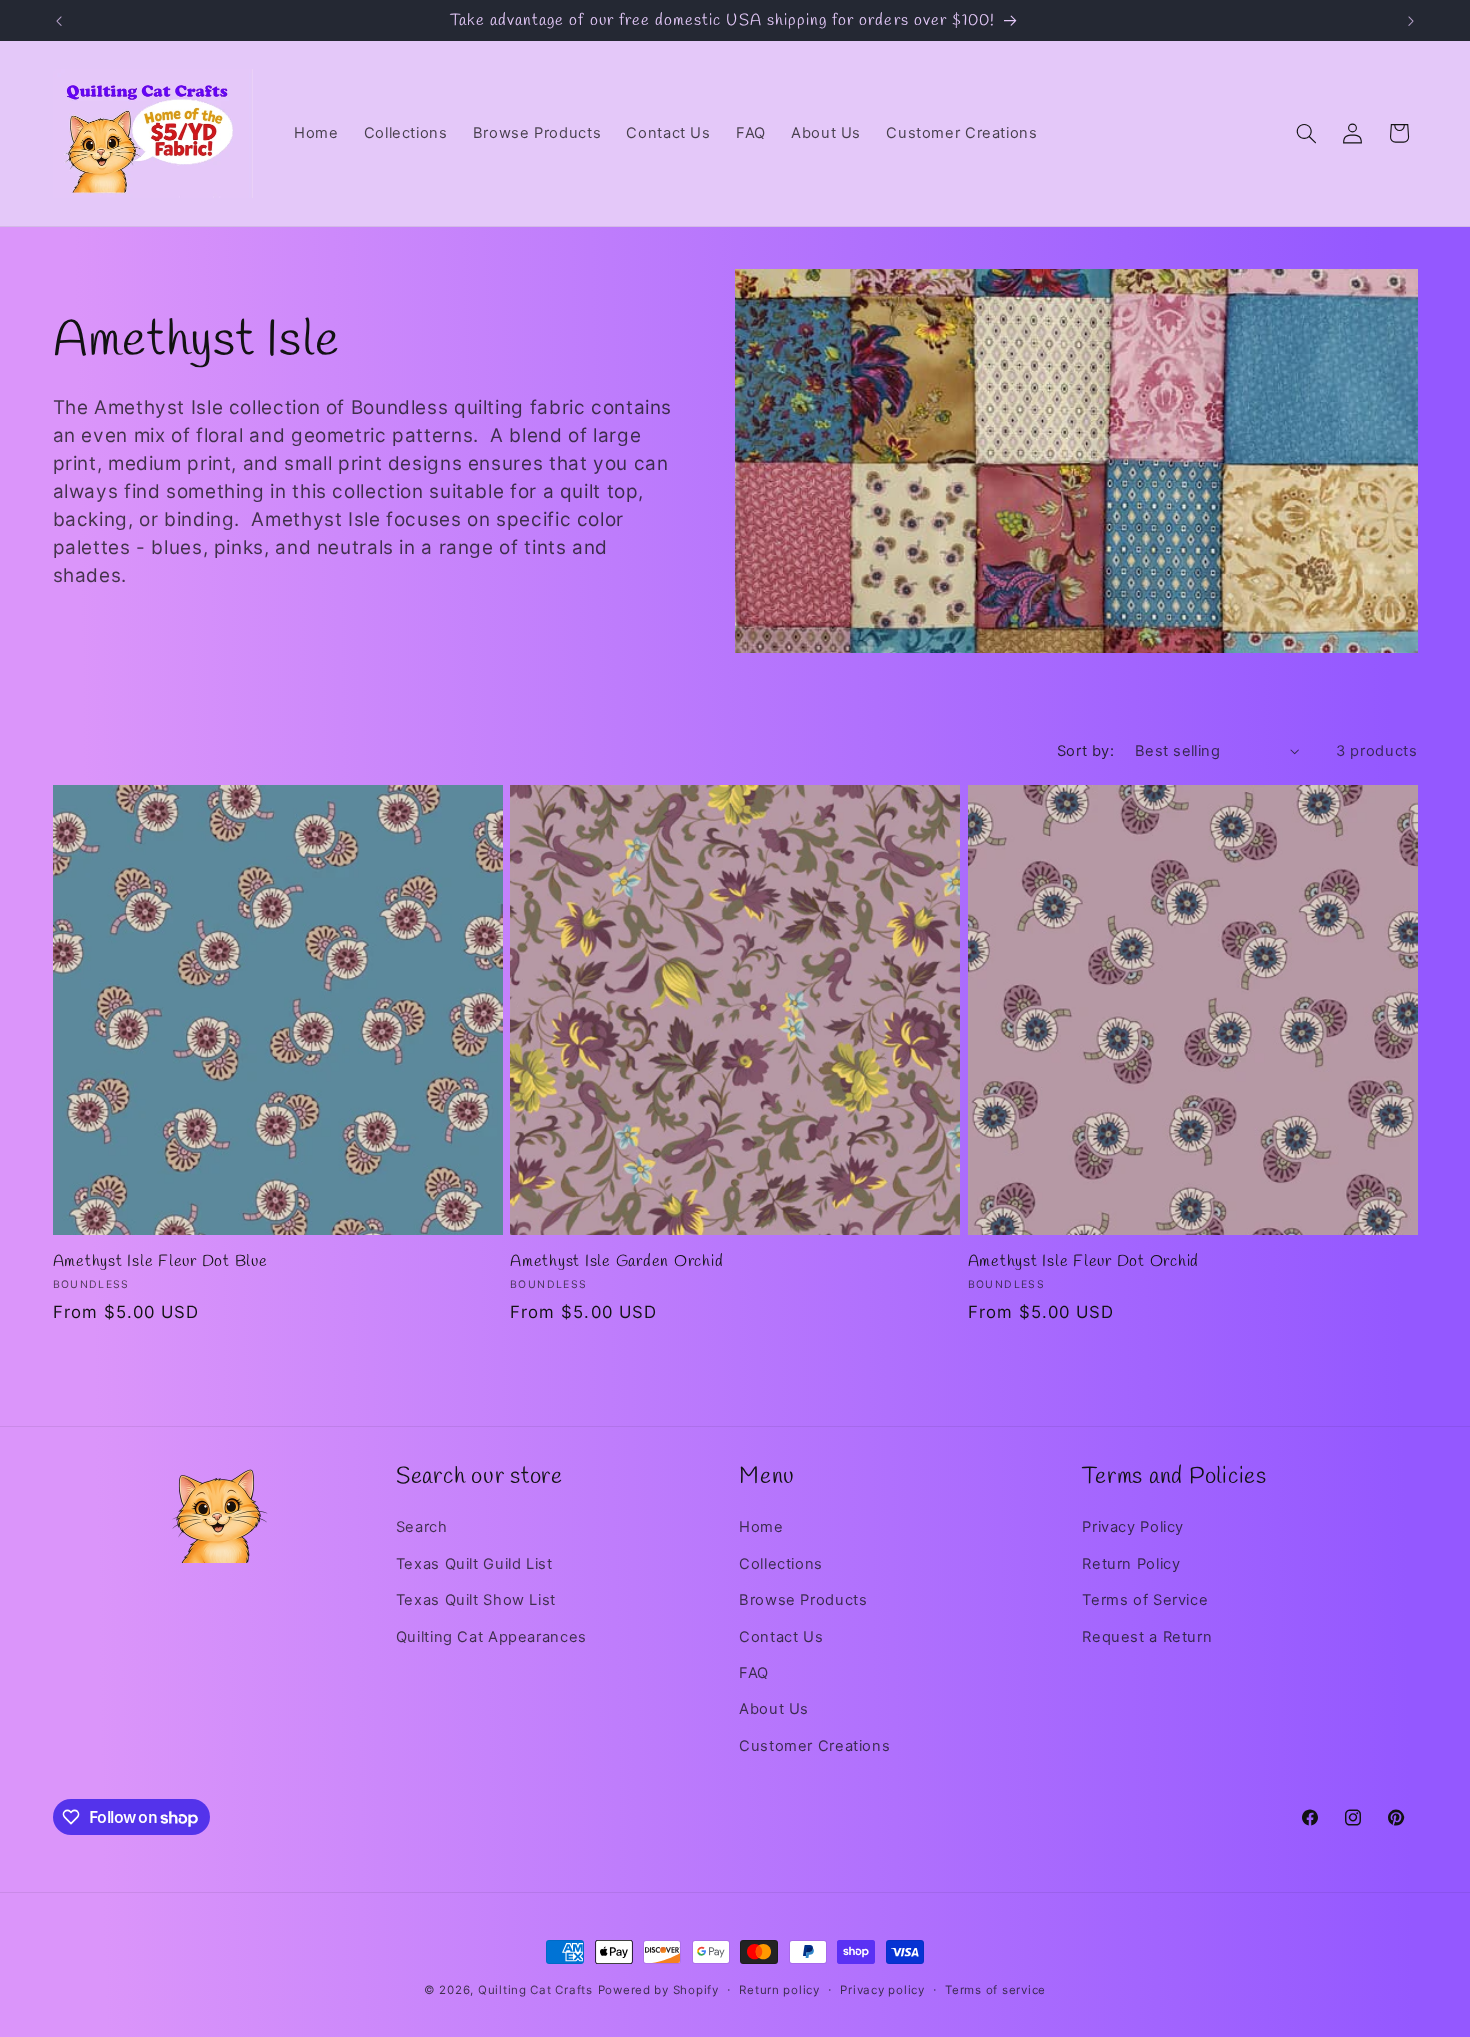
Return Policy (1131, 1564)
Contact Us (781, 1637)
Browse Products (803, 1600)
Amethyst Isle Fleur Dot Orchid (1084, 1262)
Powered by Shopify (658, 1990)
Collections (781, 1564)
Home (761, 1527)
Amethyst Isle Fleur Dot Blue (160, 1262)
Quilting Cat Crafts (535, 1990)
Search (422, 1527)
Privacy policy (882, 1990)
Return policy (779, 1990)
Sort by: (1085, 751)
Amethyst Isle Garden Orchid (616, 1262)
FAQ (754, 1673)
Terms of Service (1145, 1600)
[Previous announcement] (59, 21)
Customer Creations (814, 1746)
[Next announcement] (1411, 21)
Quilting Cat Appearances (491, 1637)
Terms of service (995, 1990)
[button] (1306, 133)
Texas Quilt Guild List (474, 1564)
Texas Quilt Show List (476, 1600)
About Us (774, 1709)
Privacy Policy (1133, 1527)
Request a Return (1147, 1637)
